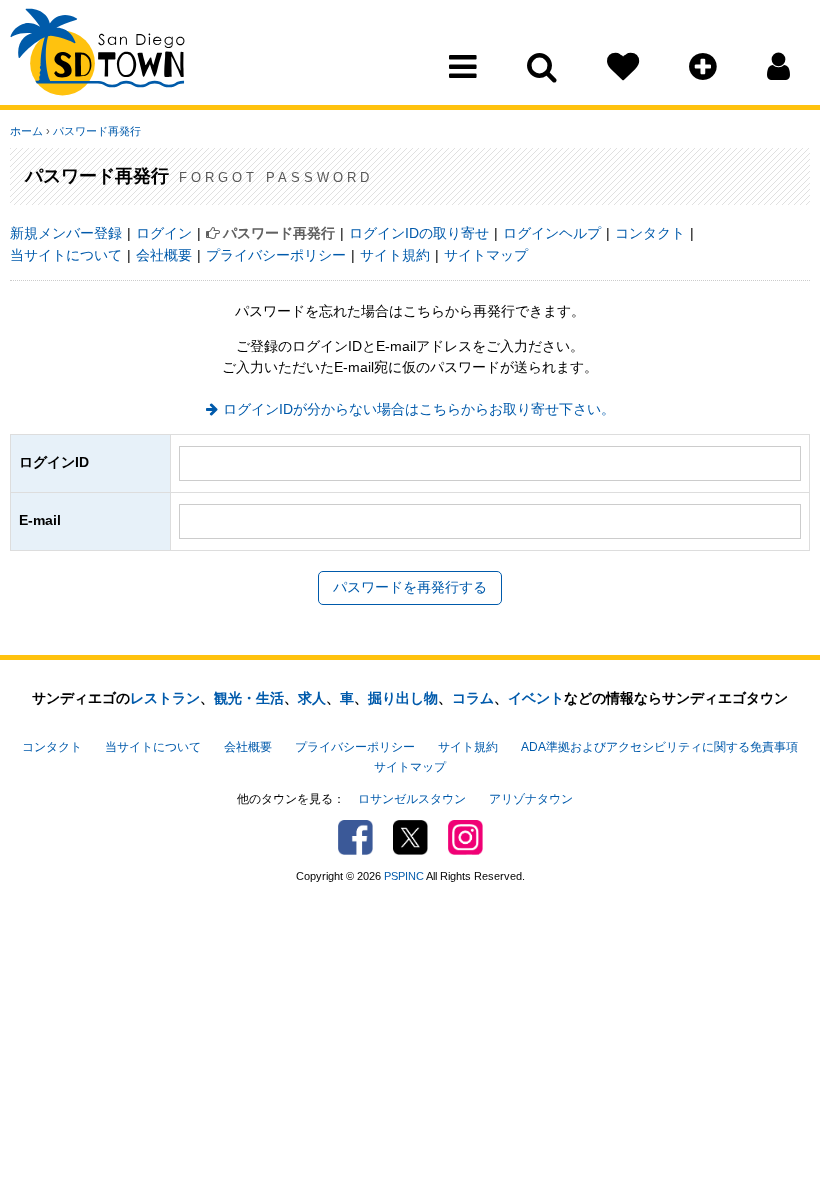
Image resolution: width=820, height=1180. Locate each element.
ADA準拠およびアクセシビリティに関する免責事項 (659, 747)
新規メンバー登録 (66, 233)
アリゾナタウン (531, 799)
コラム (473, 698)
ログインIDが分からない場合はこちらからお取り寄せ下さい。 (419, 409)
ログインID (54, 462)
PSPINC (404, 876)
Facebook (355, 837)
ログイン (164, 233)
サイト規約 (395, 255)
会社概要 (164, 255)
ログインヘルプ (552, 233)
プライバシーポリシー (276, 255)
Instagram (465, 837)
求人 (312, 698)
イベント (536, 698)
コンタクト (650, 233)
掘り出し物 (403, 698)
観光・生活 (249, 698)
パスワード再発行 (97, 131)
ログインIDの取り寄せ (419, 233)
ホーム (26, 131)
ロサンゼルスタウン (412, 799)
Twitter (410, 837)
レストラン (165, 698)
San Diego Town (97, 55)
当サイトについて (66, 255)
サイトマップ (486, 255)
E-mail (40, 520)
